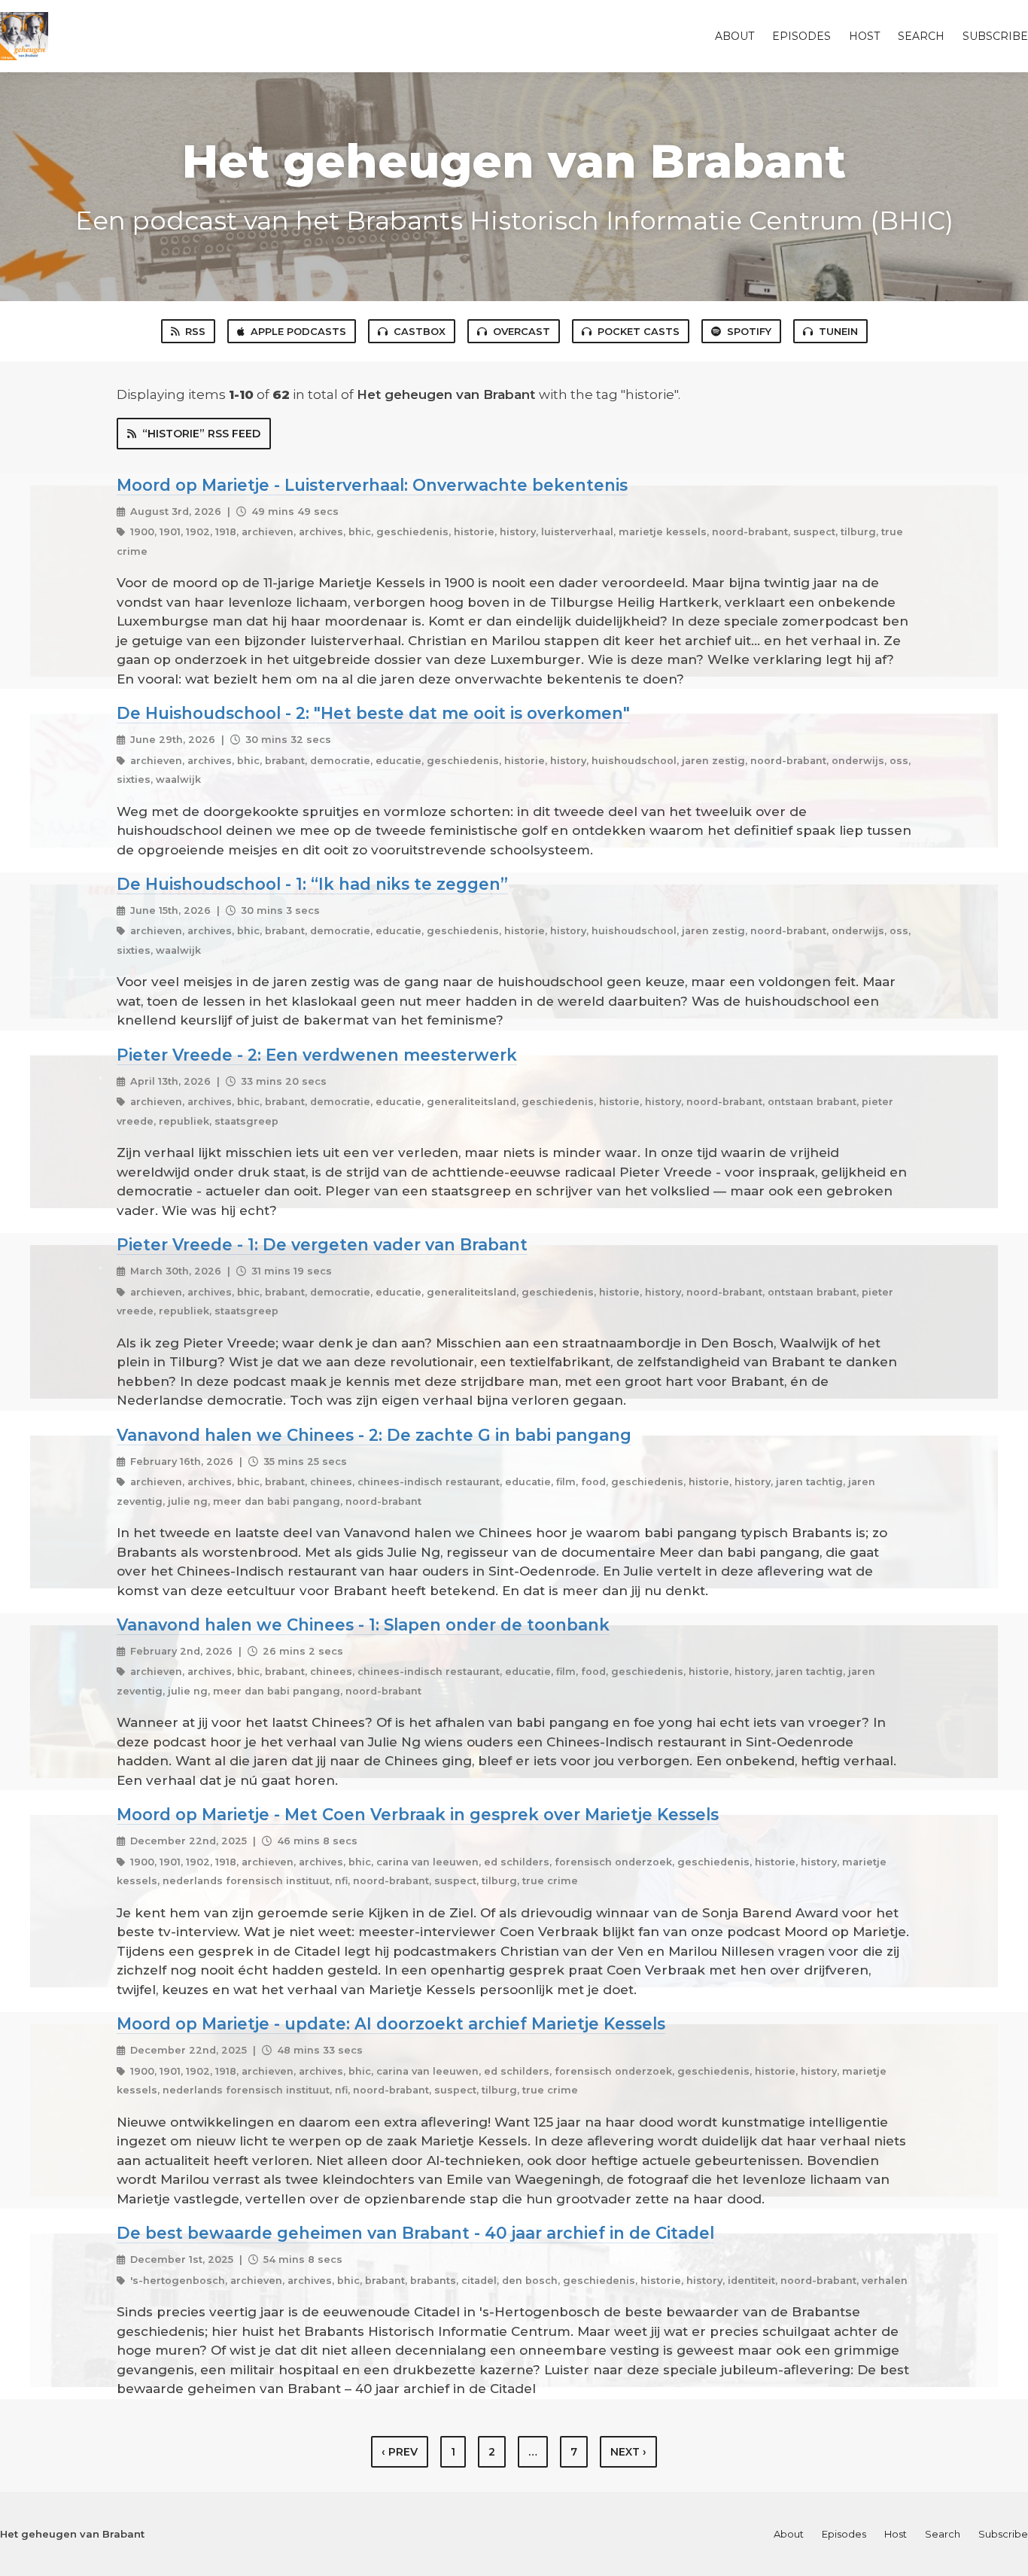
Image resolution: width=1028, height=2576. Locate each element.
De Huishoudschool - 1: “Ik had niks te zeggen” (312, 884)
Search (921, 36)
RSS (195, 331)
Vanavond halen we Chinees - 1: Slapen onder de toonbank (363, 1624)
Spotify (749, 331)
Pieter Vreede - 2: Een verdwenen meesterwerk (317, 1055)
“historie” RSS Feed (201, 434)
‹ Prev (400, 2452)
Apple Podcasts (298, 331)
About (735, 36)
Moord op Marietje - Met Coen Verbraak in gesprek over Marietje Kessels (418, 1814)
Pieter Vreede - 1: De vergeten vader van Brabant (322, 1244)
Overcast (522, 331)
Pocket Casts (639, 331)
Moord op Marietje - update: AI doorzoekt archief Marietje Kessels (391, 2023)
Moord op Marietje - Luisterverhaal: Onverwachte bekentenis (372, 485)
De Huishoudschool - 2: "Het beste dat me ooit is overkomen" (373, 713)
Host (864, 36)
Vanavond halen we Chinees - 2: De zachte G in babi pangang (374, 1435)
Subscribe (995, 36)
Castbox (420, 331)
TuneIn (838, 331)
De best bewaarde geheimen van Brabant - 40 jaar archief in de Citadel (415, 2233)
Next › (628, 2452)
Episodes (801, 36)
